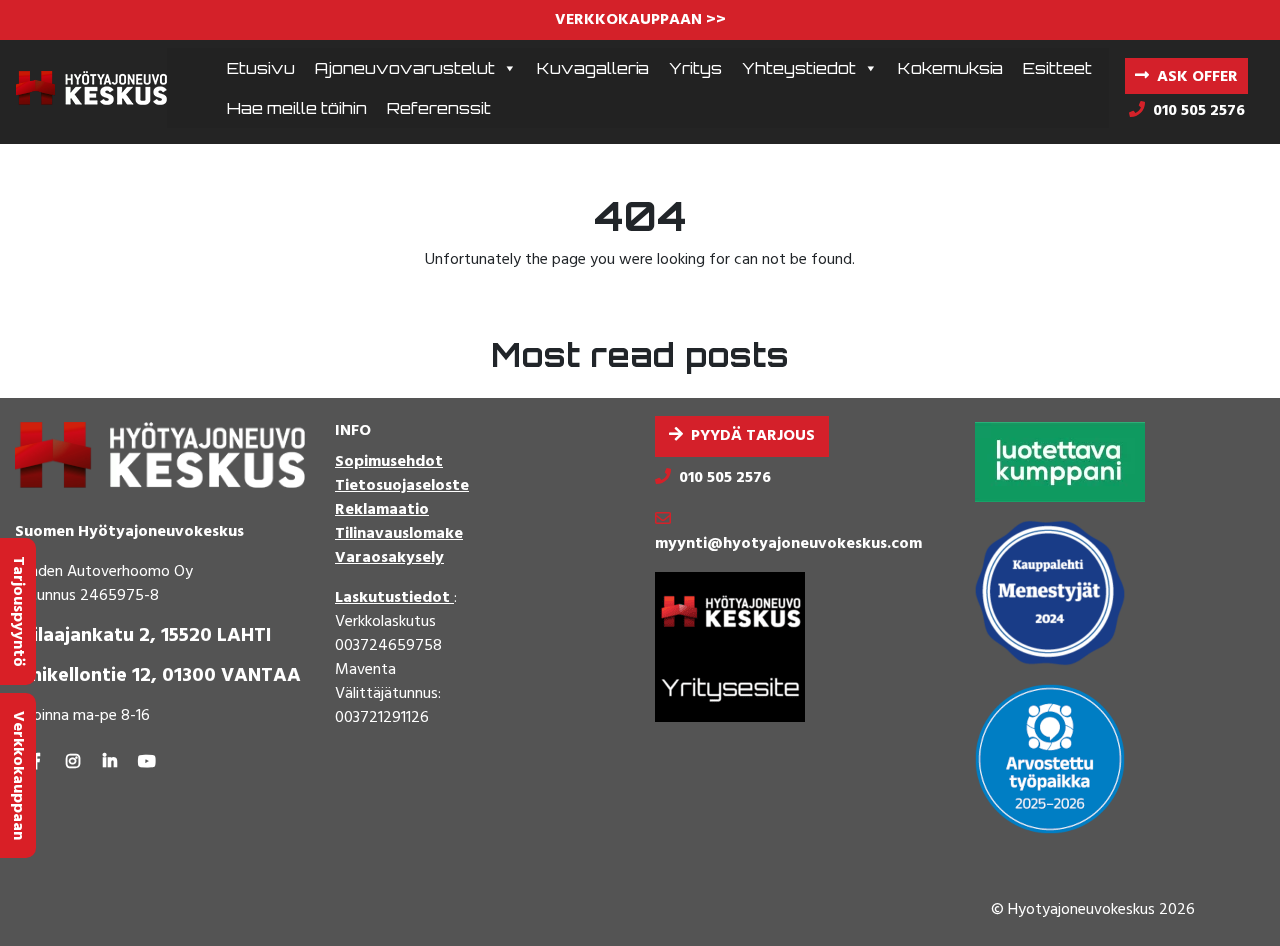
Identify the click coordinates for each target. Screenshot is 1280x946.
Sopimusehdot (389, 462)
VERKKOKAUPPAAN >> (640, 20)
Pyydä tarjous (753, 436)
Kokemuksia (950, 68)
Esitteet (1057, 68)
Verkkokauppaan (18, 775)
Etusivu (261, 68)
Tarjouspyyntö (18, 611)
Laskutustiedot (394, 598)
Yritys (695, 68)
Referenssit (439, 108)
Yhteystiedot (799, 68)
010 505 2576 (725, 478)
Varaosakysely (389, 558)
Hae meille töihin (297, 108)
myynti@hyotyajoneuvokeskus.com (788, 544)
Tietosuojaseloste (402, 486)
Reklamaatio (382, 510)
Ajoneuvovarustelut (405, 68)
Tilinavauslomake (399, 534)
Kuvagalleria (593, 68)
